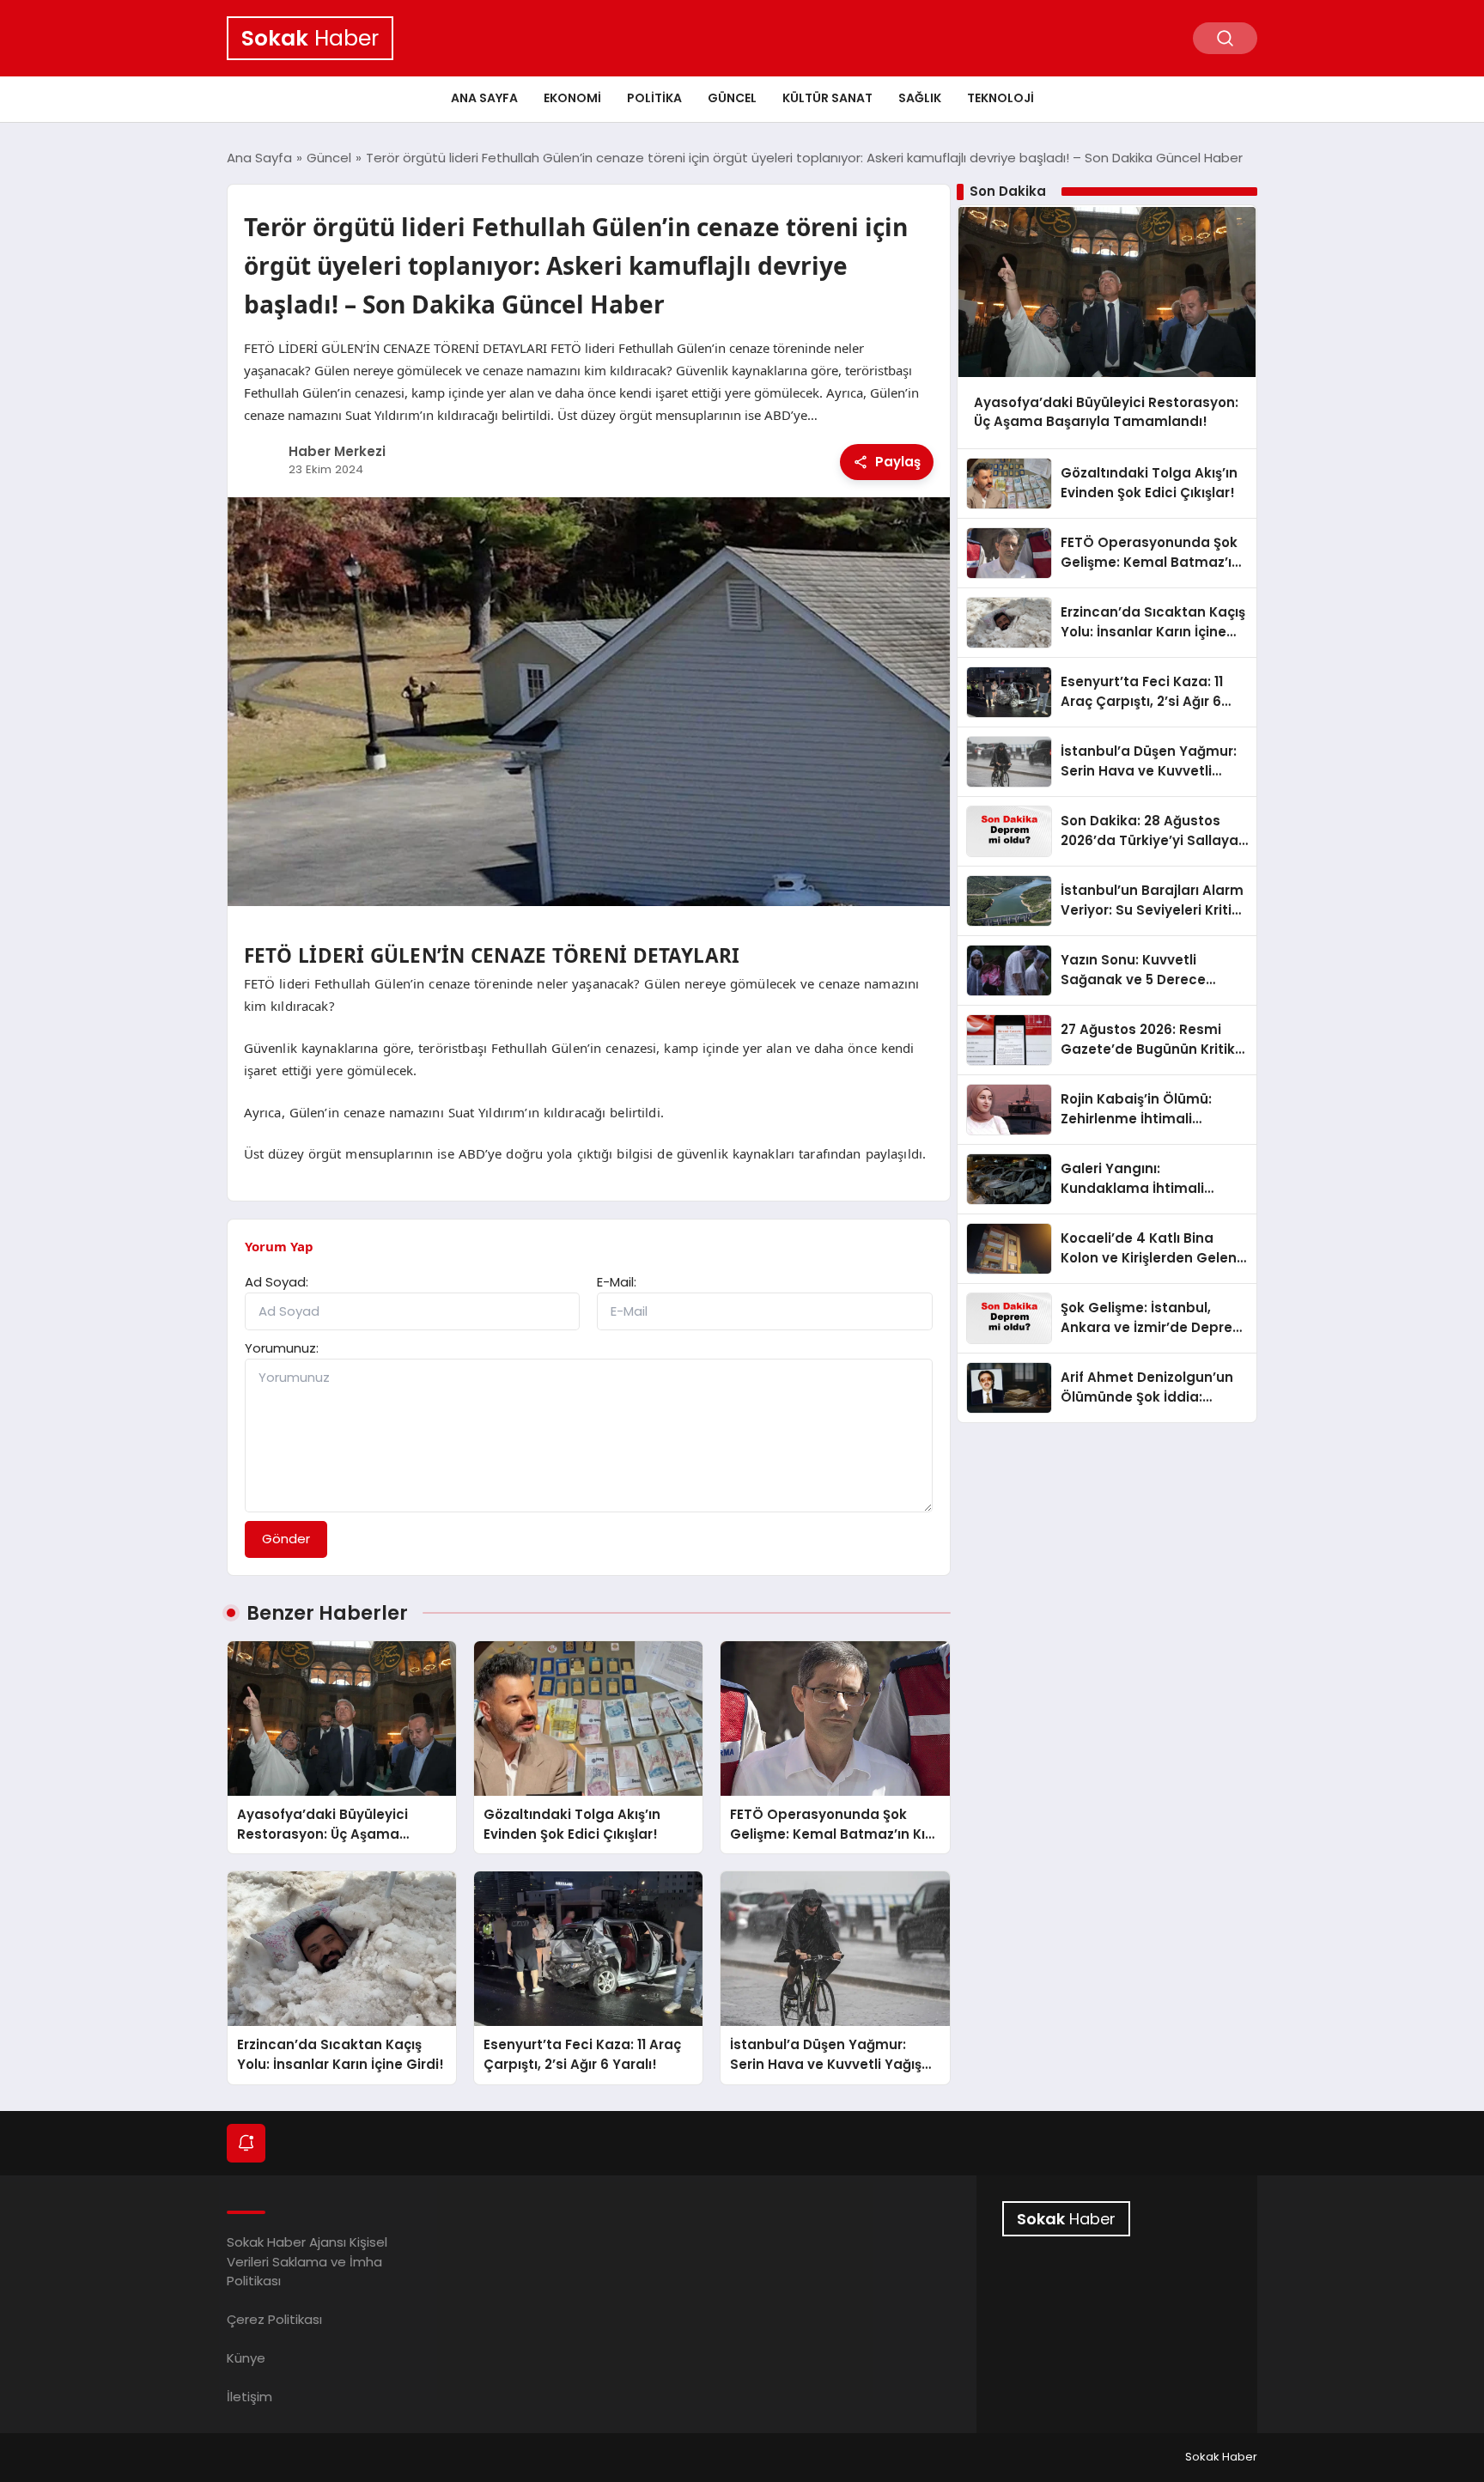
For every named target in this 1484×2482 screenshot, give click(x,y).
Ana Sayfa (484, 98)
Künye (246, 2358)
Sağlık (920, 98)
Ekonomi (572, 98)
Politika (654, 98)
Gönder (286, 1539)
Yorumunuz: (282, 1348)
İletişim (249, 2397)
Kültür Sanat (827, 98)
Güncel (732, 98)
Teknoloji (1000, 98)
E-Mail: (617, 1282)
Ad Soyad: (277, 1282)
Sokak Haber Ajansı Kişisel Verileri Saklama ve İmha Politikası (307, 2261)
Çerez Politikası (274, 2319)
